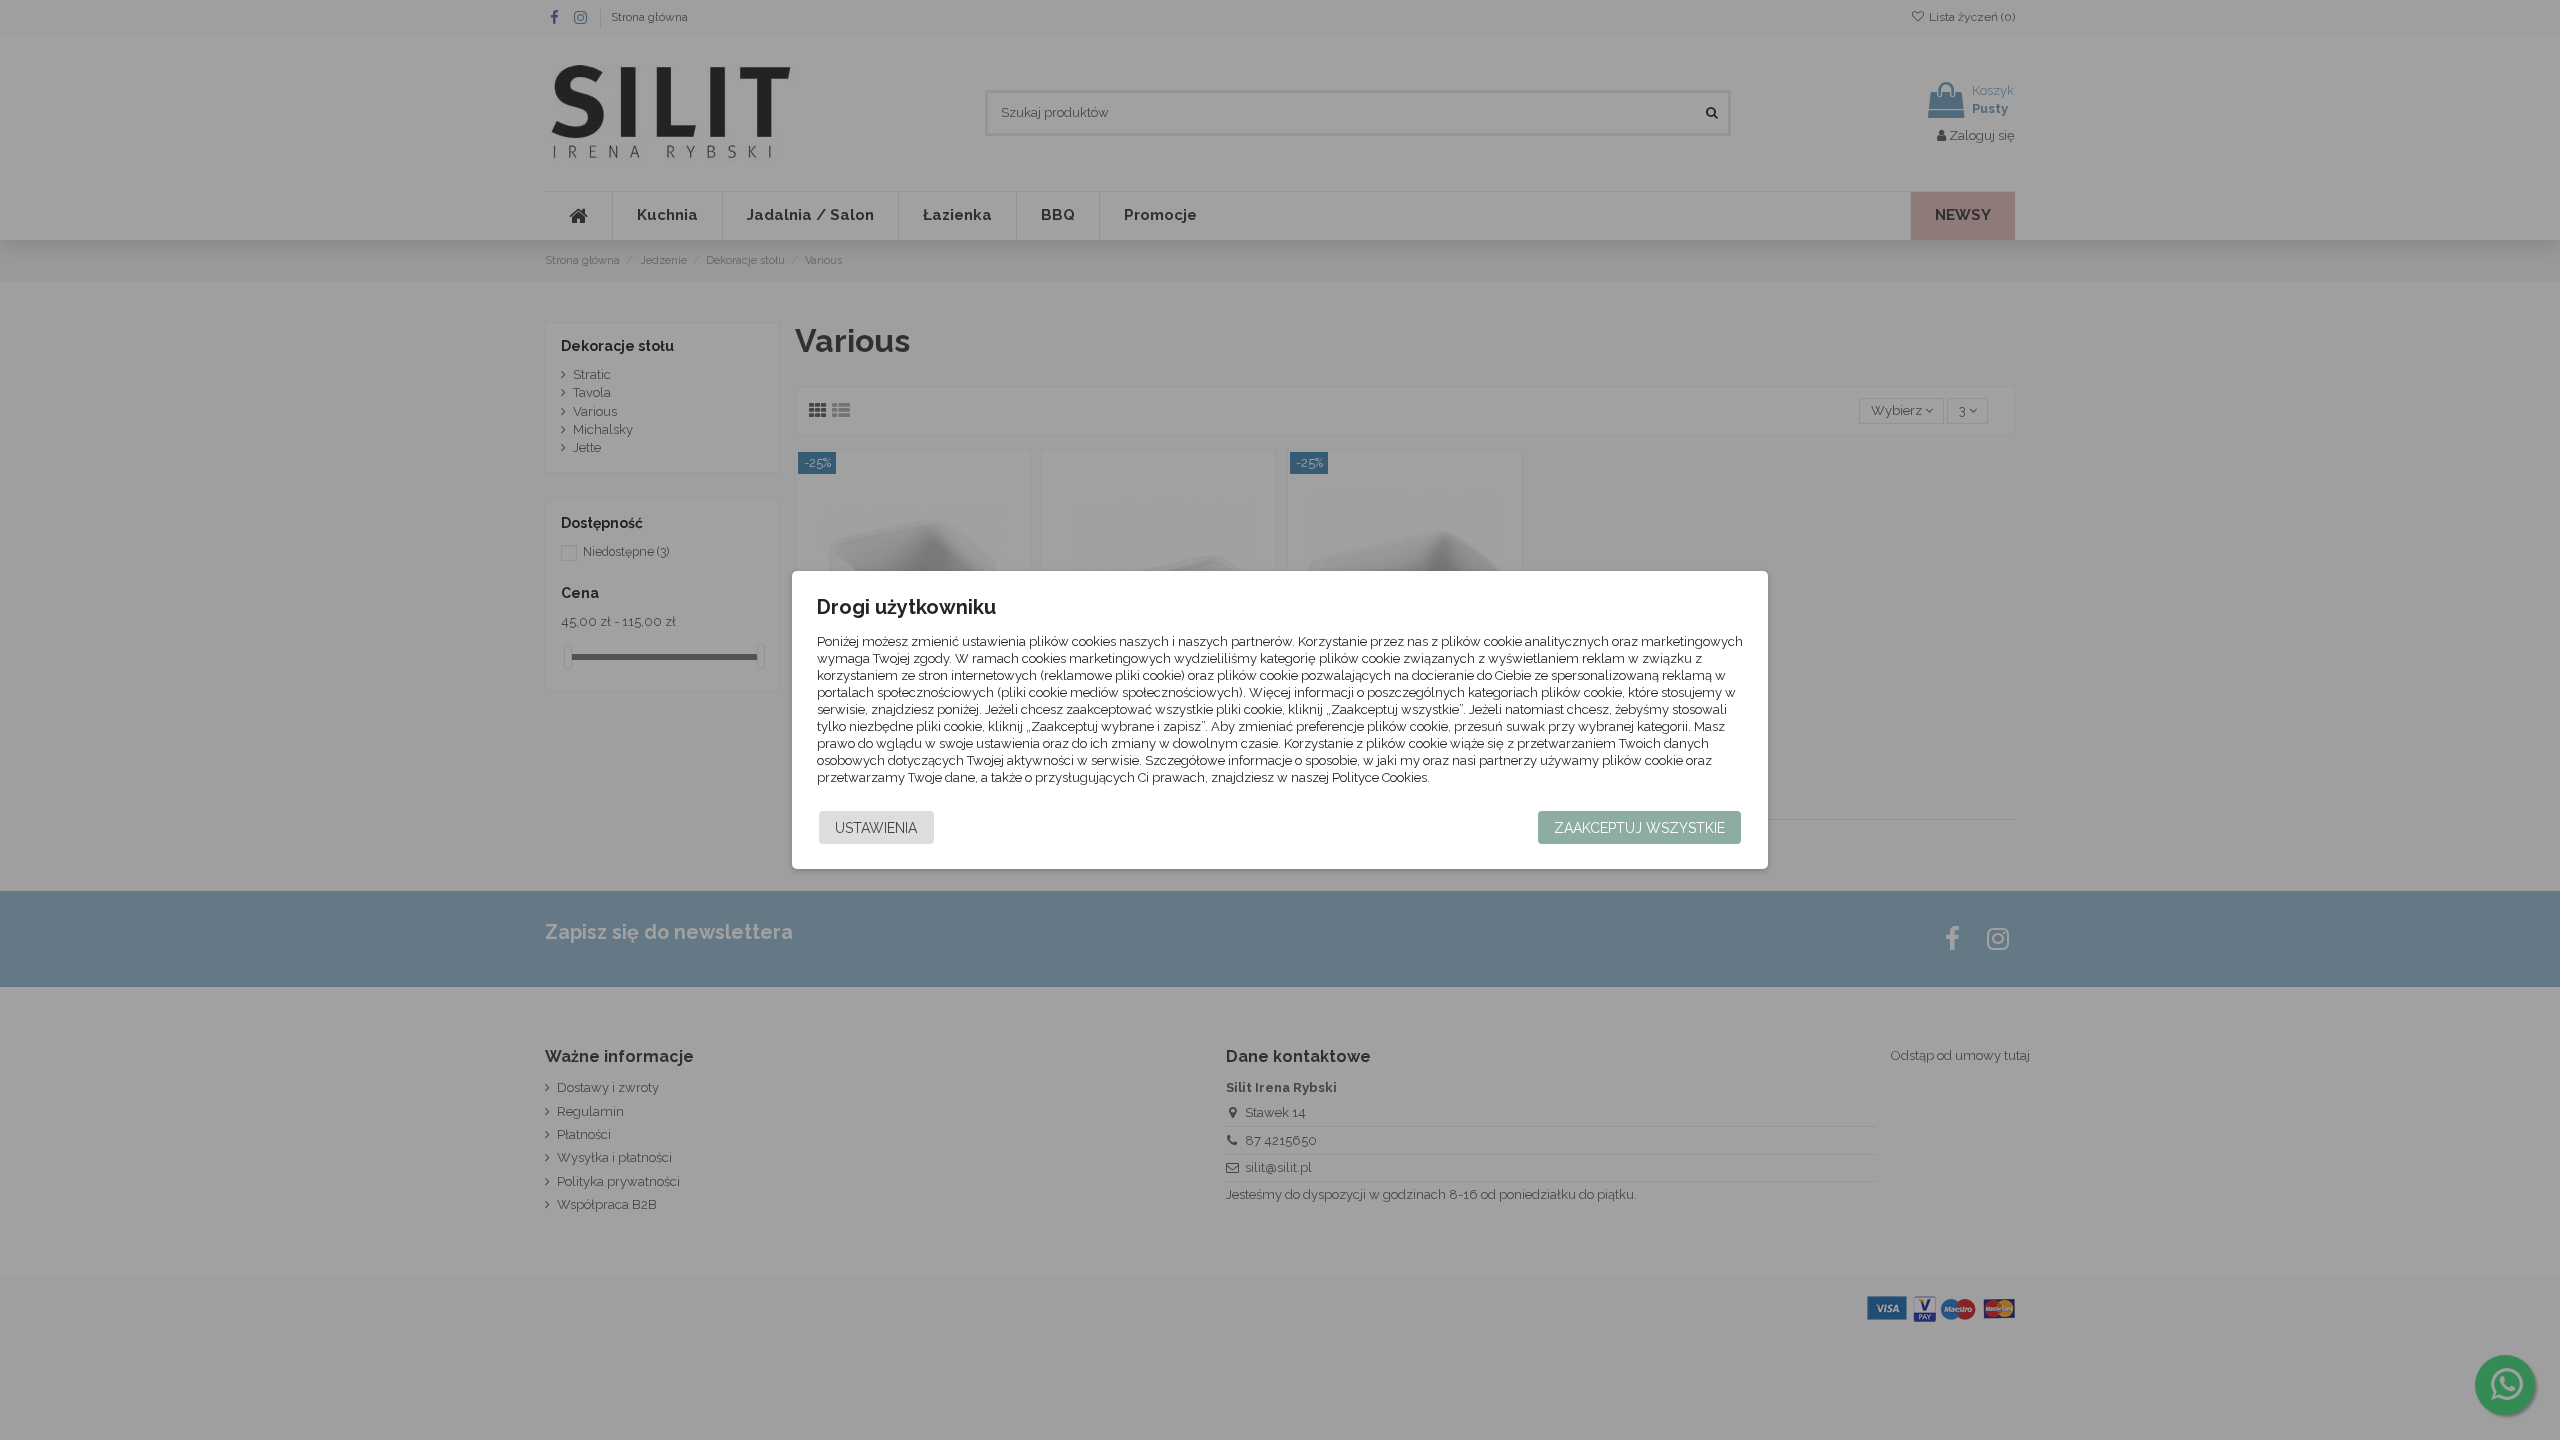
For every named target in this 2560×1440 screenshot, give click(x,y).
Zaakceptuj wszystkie (1639, 828)
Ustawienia (876, 828)
